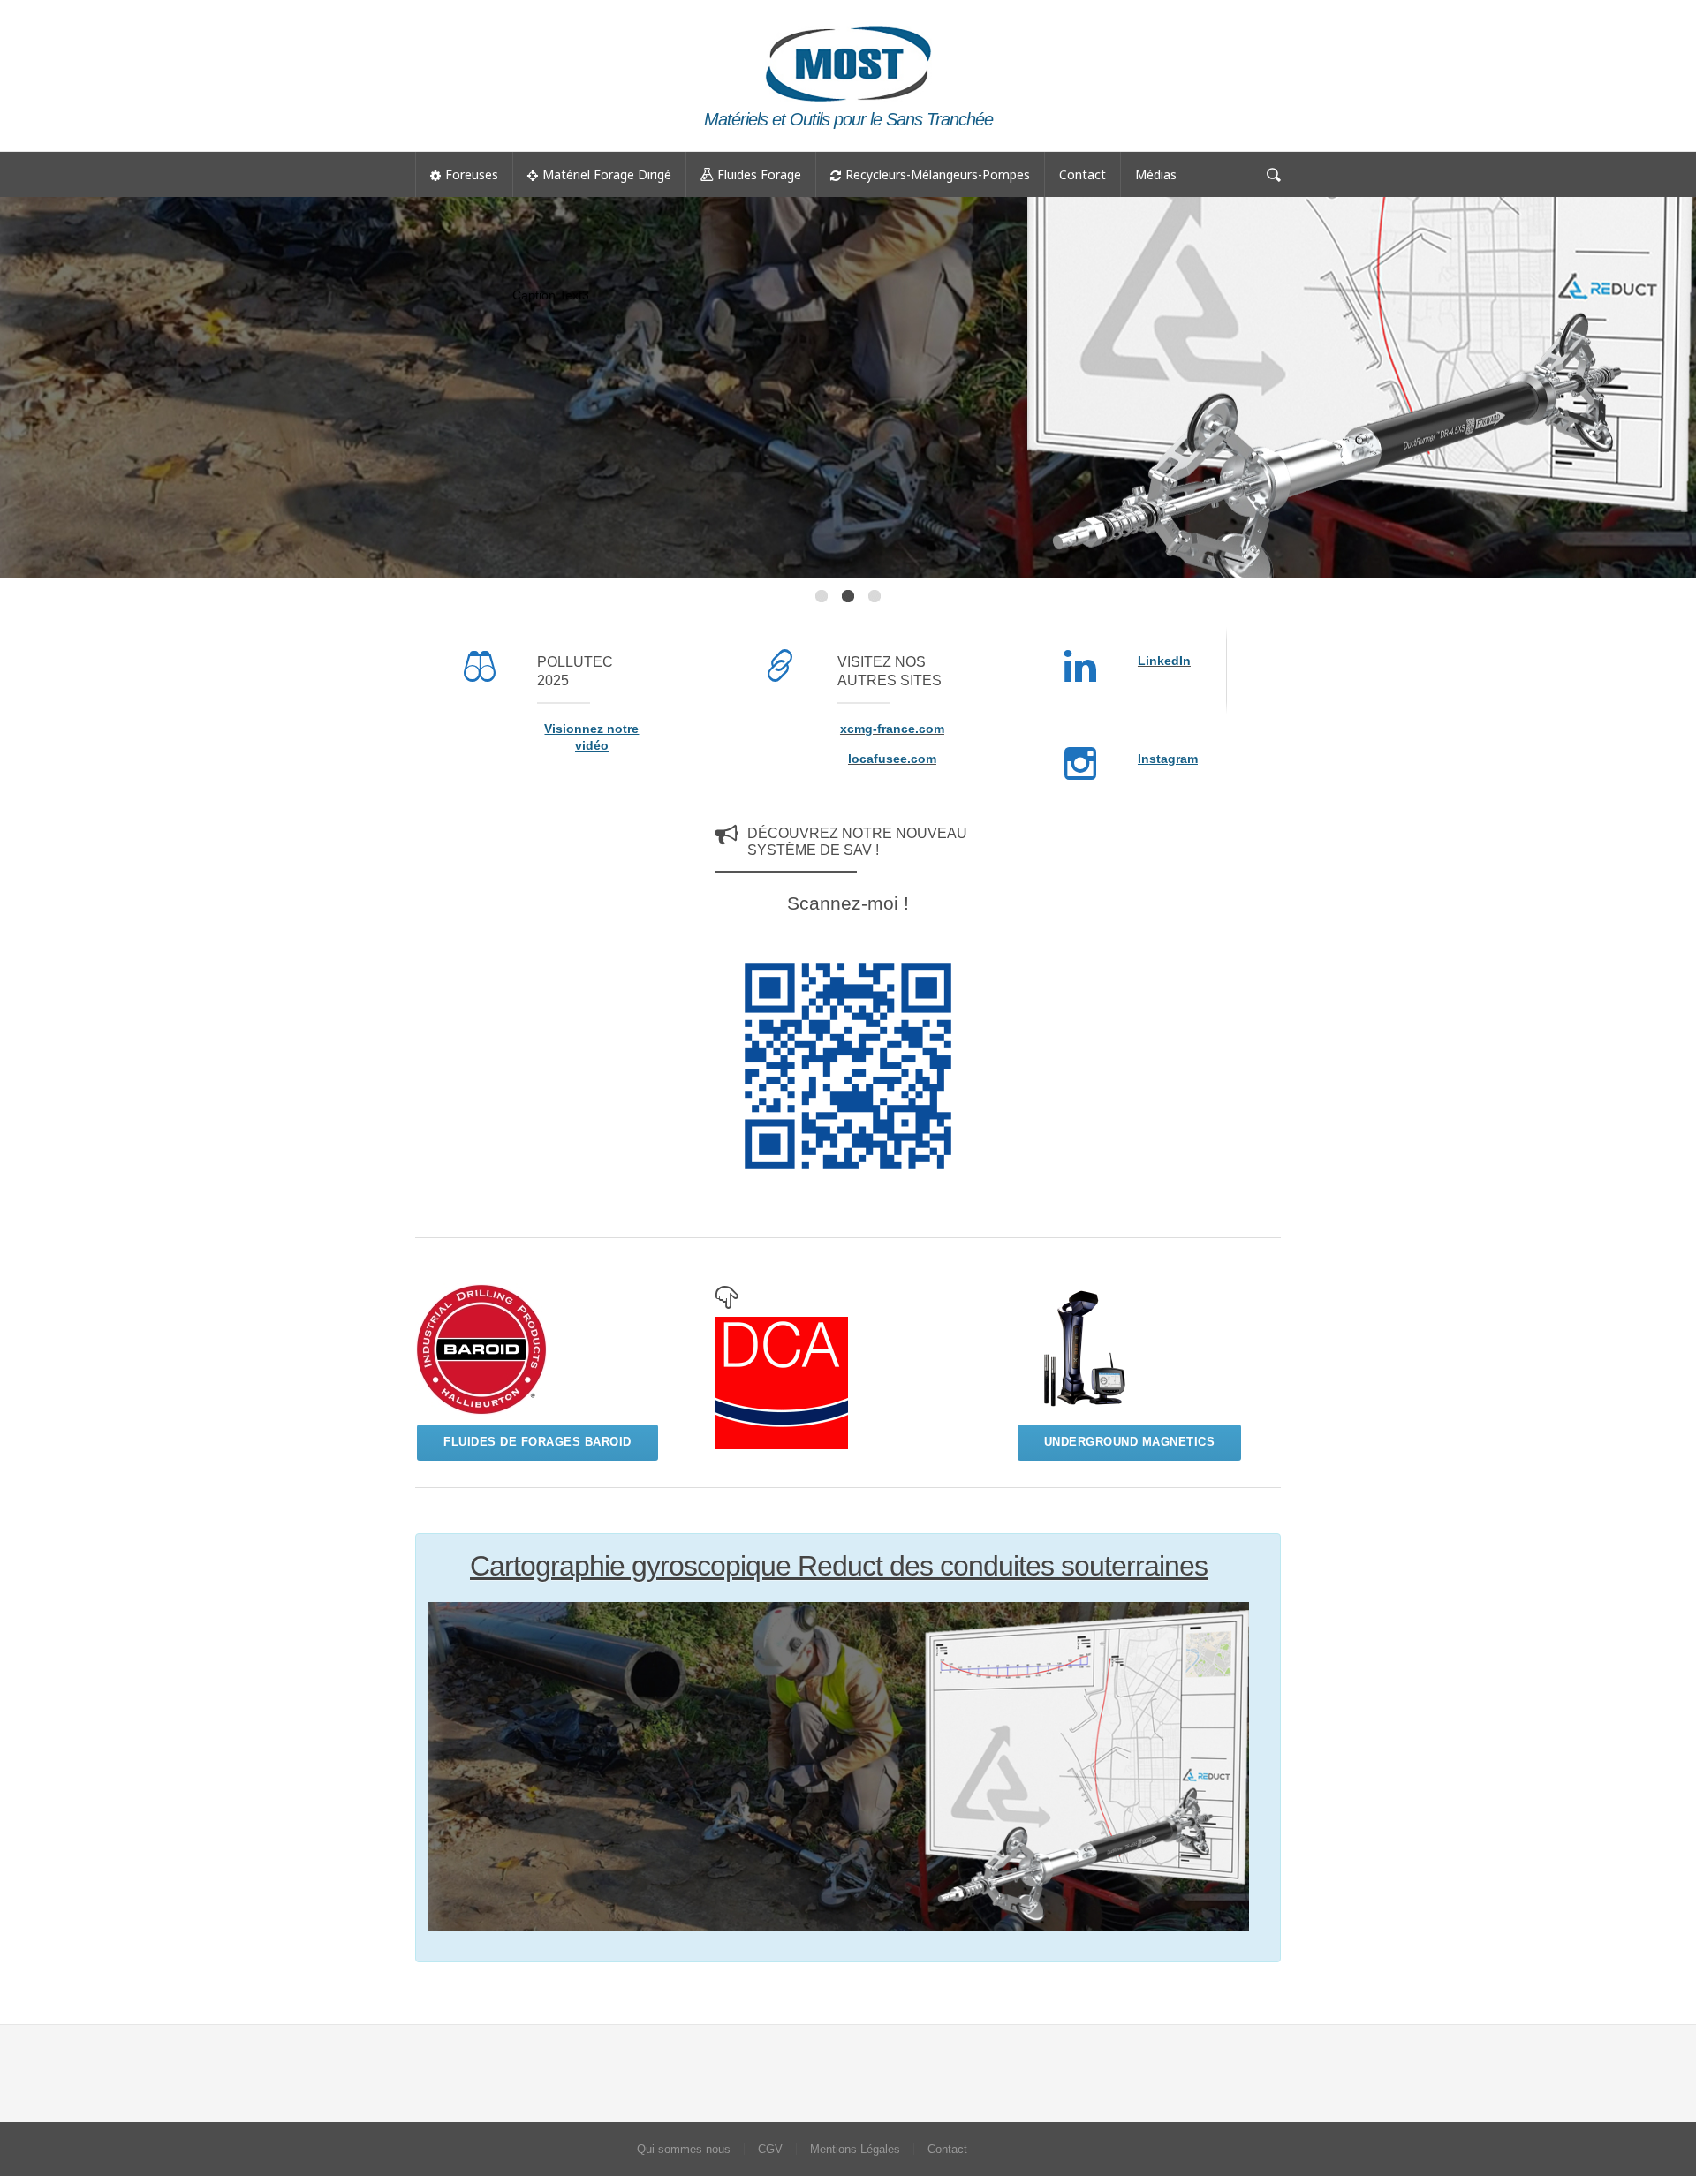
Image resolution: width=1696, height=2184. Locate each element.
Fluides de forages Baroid (538, 1442)
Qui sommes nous (684, 2149)
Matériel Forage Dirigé (607, 174)
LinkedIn (1164, 661)
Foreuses (472, 174)
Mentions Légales (855, 2149)
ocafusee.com (894, 759)
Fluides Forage (759, 174)
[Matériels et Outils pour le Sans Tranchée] (848, 23)
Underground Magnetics (1130, 1442)
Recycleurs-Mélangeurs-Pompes (938, 174)
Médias (1156, 174)
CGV (770, 2149)
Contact (1083, 174)
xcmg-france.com (892, 729)
